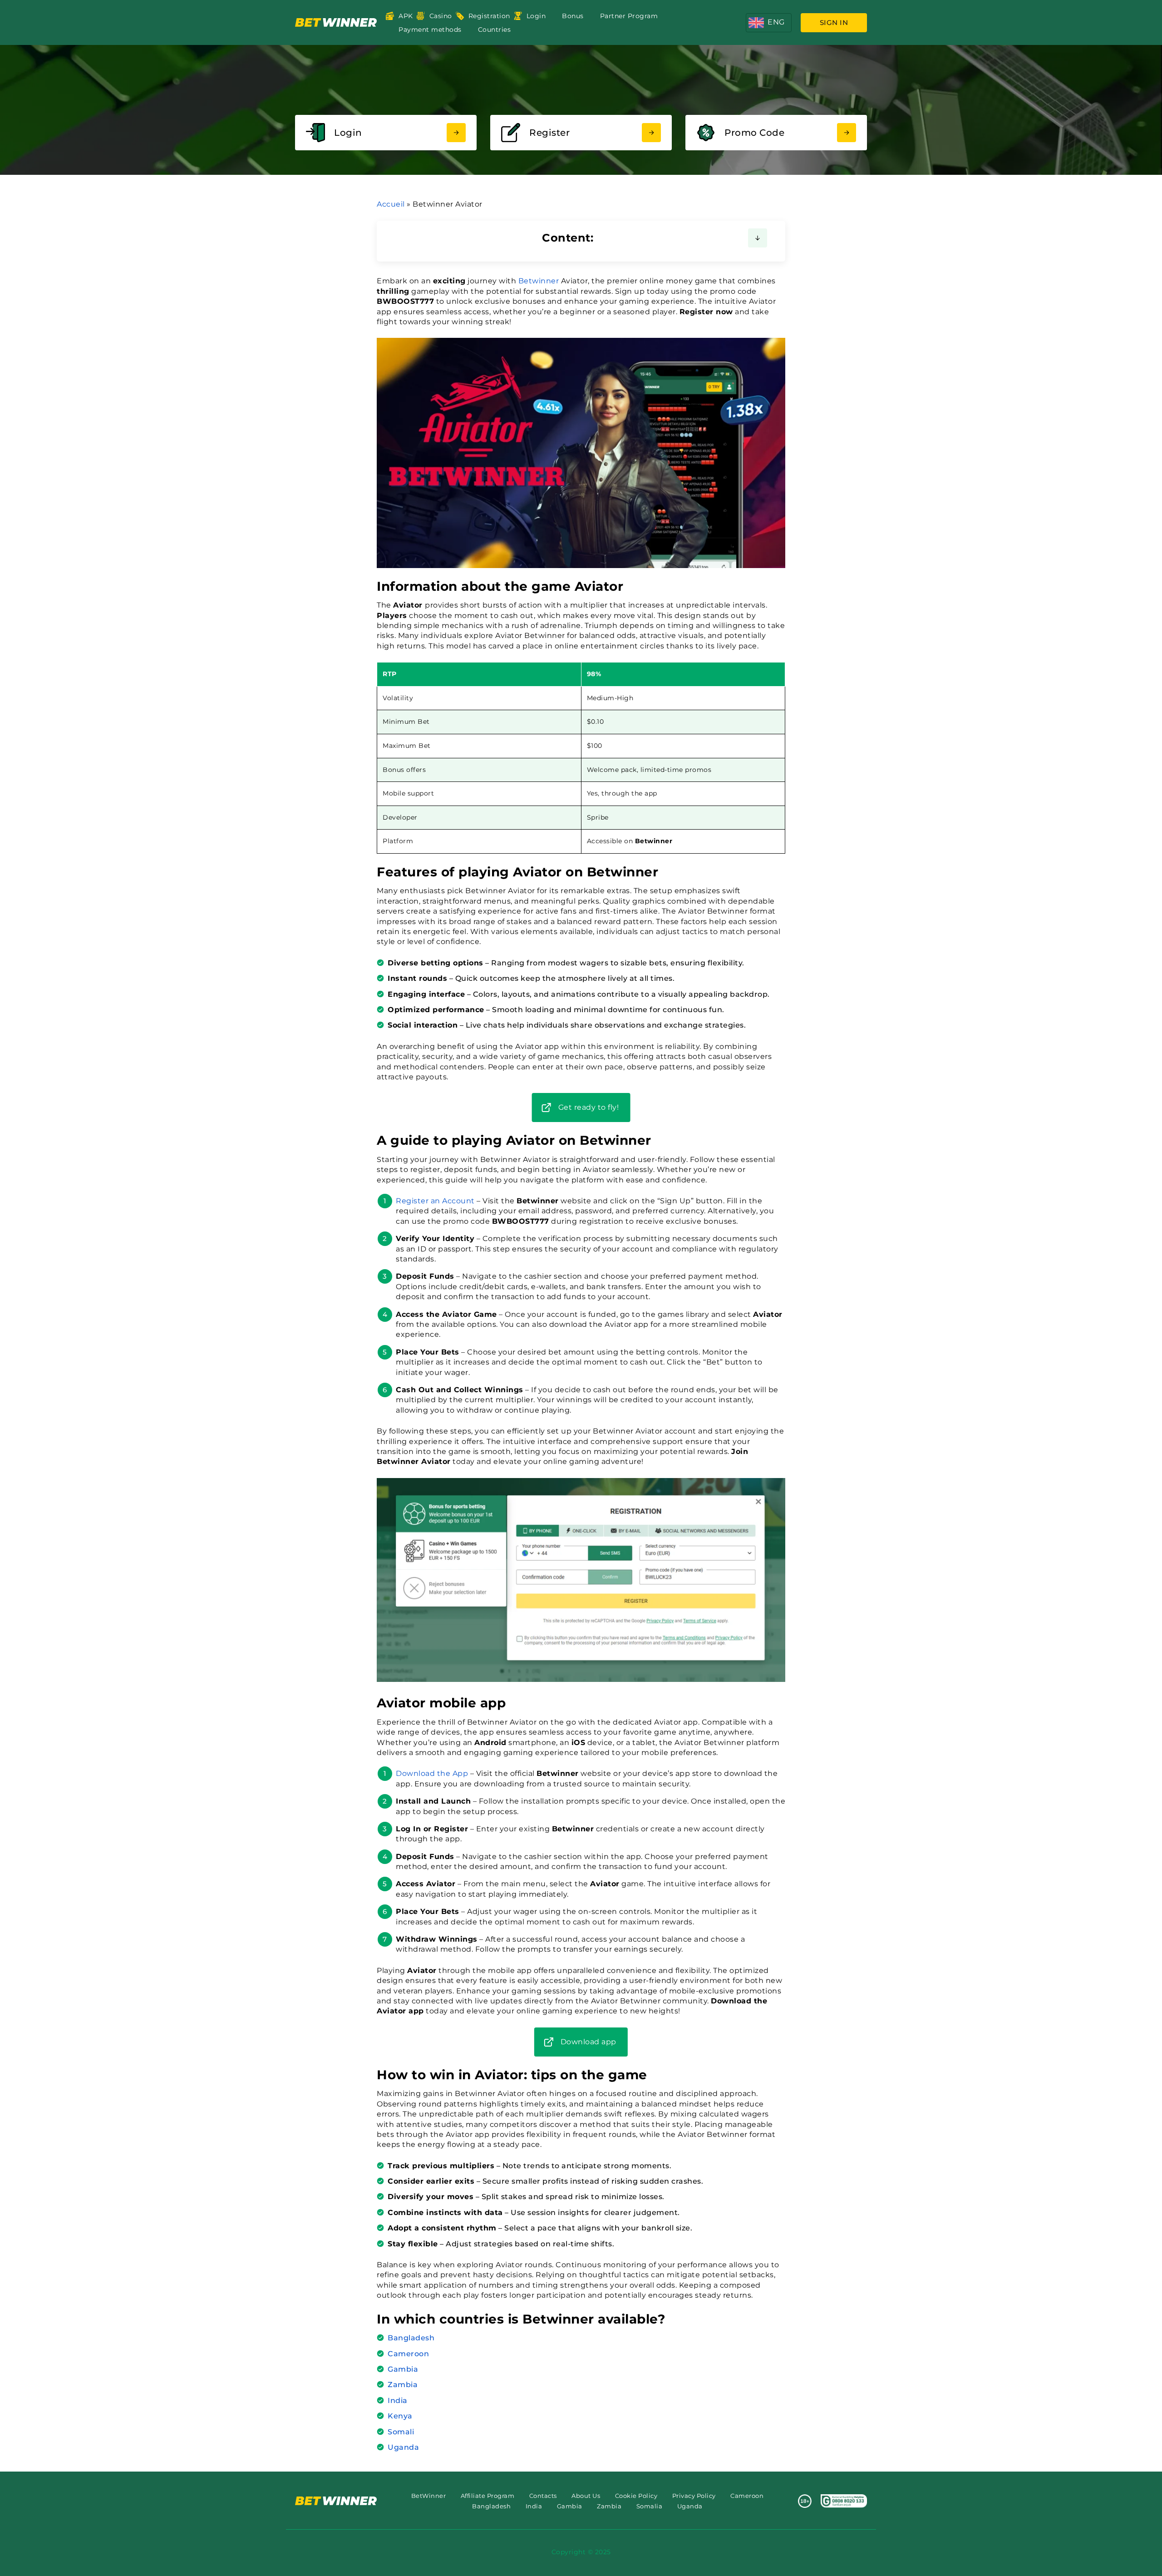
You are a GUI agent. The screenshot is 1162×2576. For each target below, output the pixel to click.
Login (536, 16)
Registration (489, 16)
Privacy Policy (694, 2496)
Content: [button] (568, 238)
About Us (586, 2496)
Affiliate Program (488, 2496)
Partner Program (629, 16)
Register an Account (435, 1201)
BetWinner (429, 2496)
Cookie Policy (636, 2496)
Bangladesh (411, 2338)
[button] (769, 23)
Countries (495, 30)
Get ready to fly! (589, 1107)
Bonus (573, 16)
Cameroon (408, 2354)
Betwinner (539, 281)
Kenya (400, 2416)
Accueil (391, 204)
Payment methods (430, 30)
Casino (441, 16)
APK (406, 16)
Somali (401, 2432)
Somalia (650, 2506)
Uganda (403, 2447)
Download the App (432, 1773)
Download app (588, 2042)
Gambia (403, 2369)
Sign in (834, 22)
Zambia (403, 2385)
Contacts (543, 2496)
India (398, 2400)
